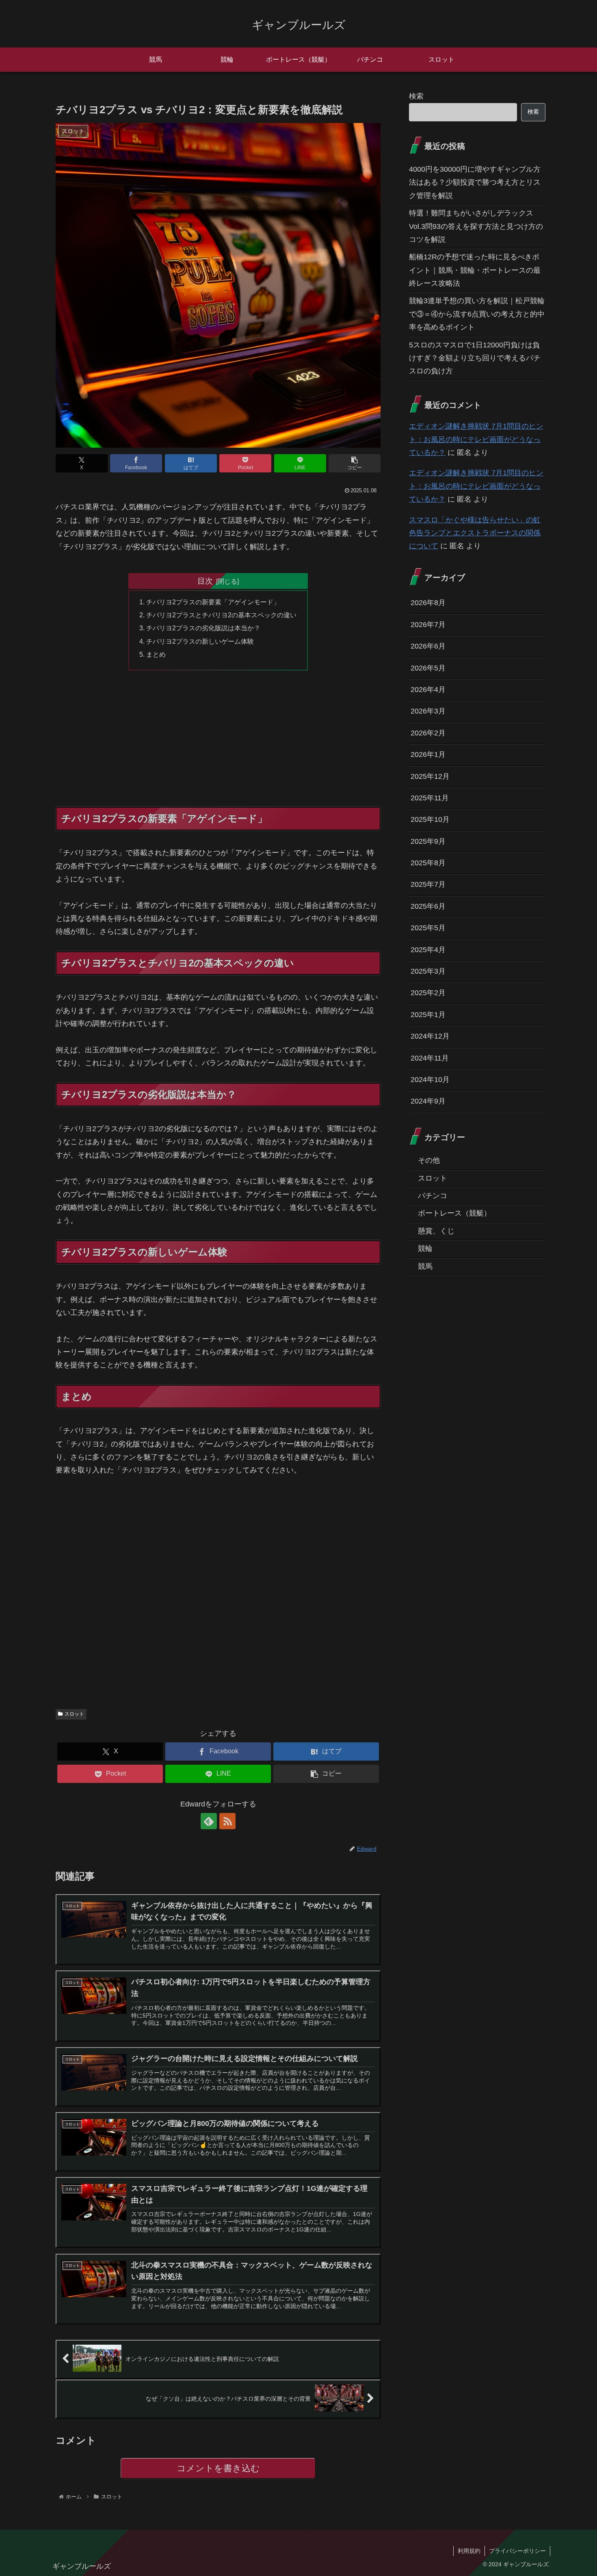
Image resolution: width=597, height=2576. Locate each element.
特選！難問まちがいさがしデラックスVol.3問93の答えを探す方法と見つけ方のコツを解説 (476, 226)
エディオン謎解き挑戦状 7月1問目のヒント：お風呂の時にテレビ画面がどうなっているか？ (476, 439)
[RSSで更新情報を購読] (227, 1821)
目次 (205, 581)
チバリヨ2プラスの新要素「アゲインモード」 (213, 602)
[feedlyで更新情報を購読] (209, 1821)
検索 (416, 96)
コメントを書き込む (218, 2468)
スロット (74, 1714)
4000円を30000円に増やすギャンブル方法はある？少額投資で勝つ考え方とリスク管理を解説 (475, 182)
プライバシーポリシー (517, 2551)
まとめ (156, 654)
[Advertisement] (218, 747)
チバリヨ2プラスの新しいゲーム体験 (200, 641)
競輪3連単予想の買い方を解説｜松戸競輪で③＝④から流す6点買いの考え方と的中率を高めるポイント (477, 314)
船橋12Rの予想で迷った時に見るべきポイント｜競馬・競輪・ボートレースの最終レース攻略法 (475, 270)
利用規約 (469, 2551)
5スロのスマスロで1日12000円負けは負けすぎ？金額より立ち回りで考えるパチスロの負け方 (475, 358)
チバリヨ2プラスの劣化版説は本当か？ (203, 628)
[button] (355, 463)
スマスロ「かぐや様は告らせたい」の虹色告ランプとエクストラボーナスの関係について (475, 533)
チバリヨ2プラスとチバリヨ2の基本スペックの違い (221, 615)
